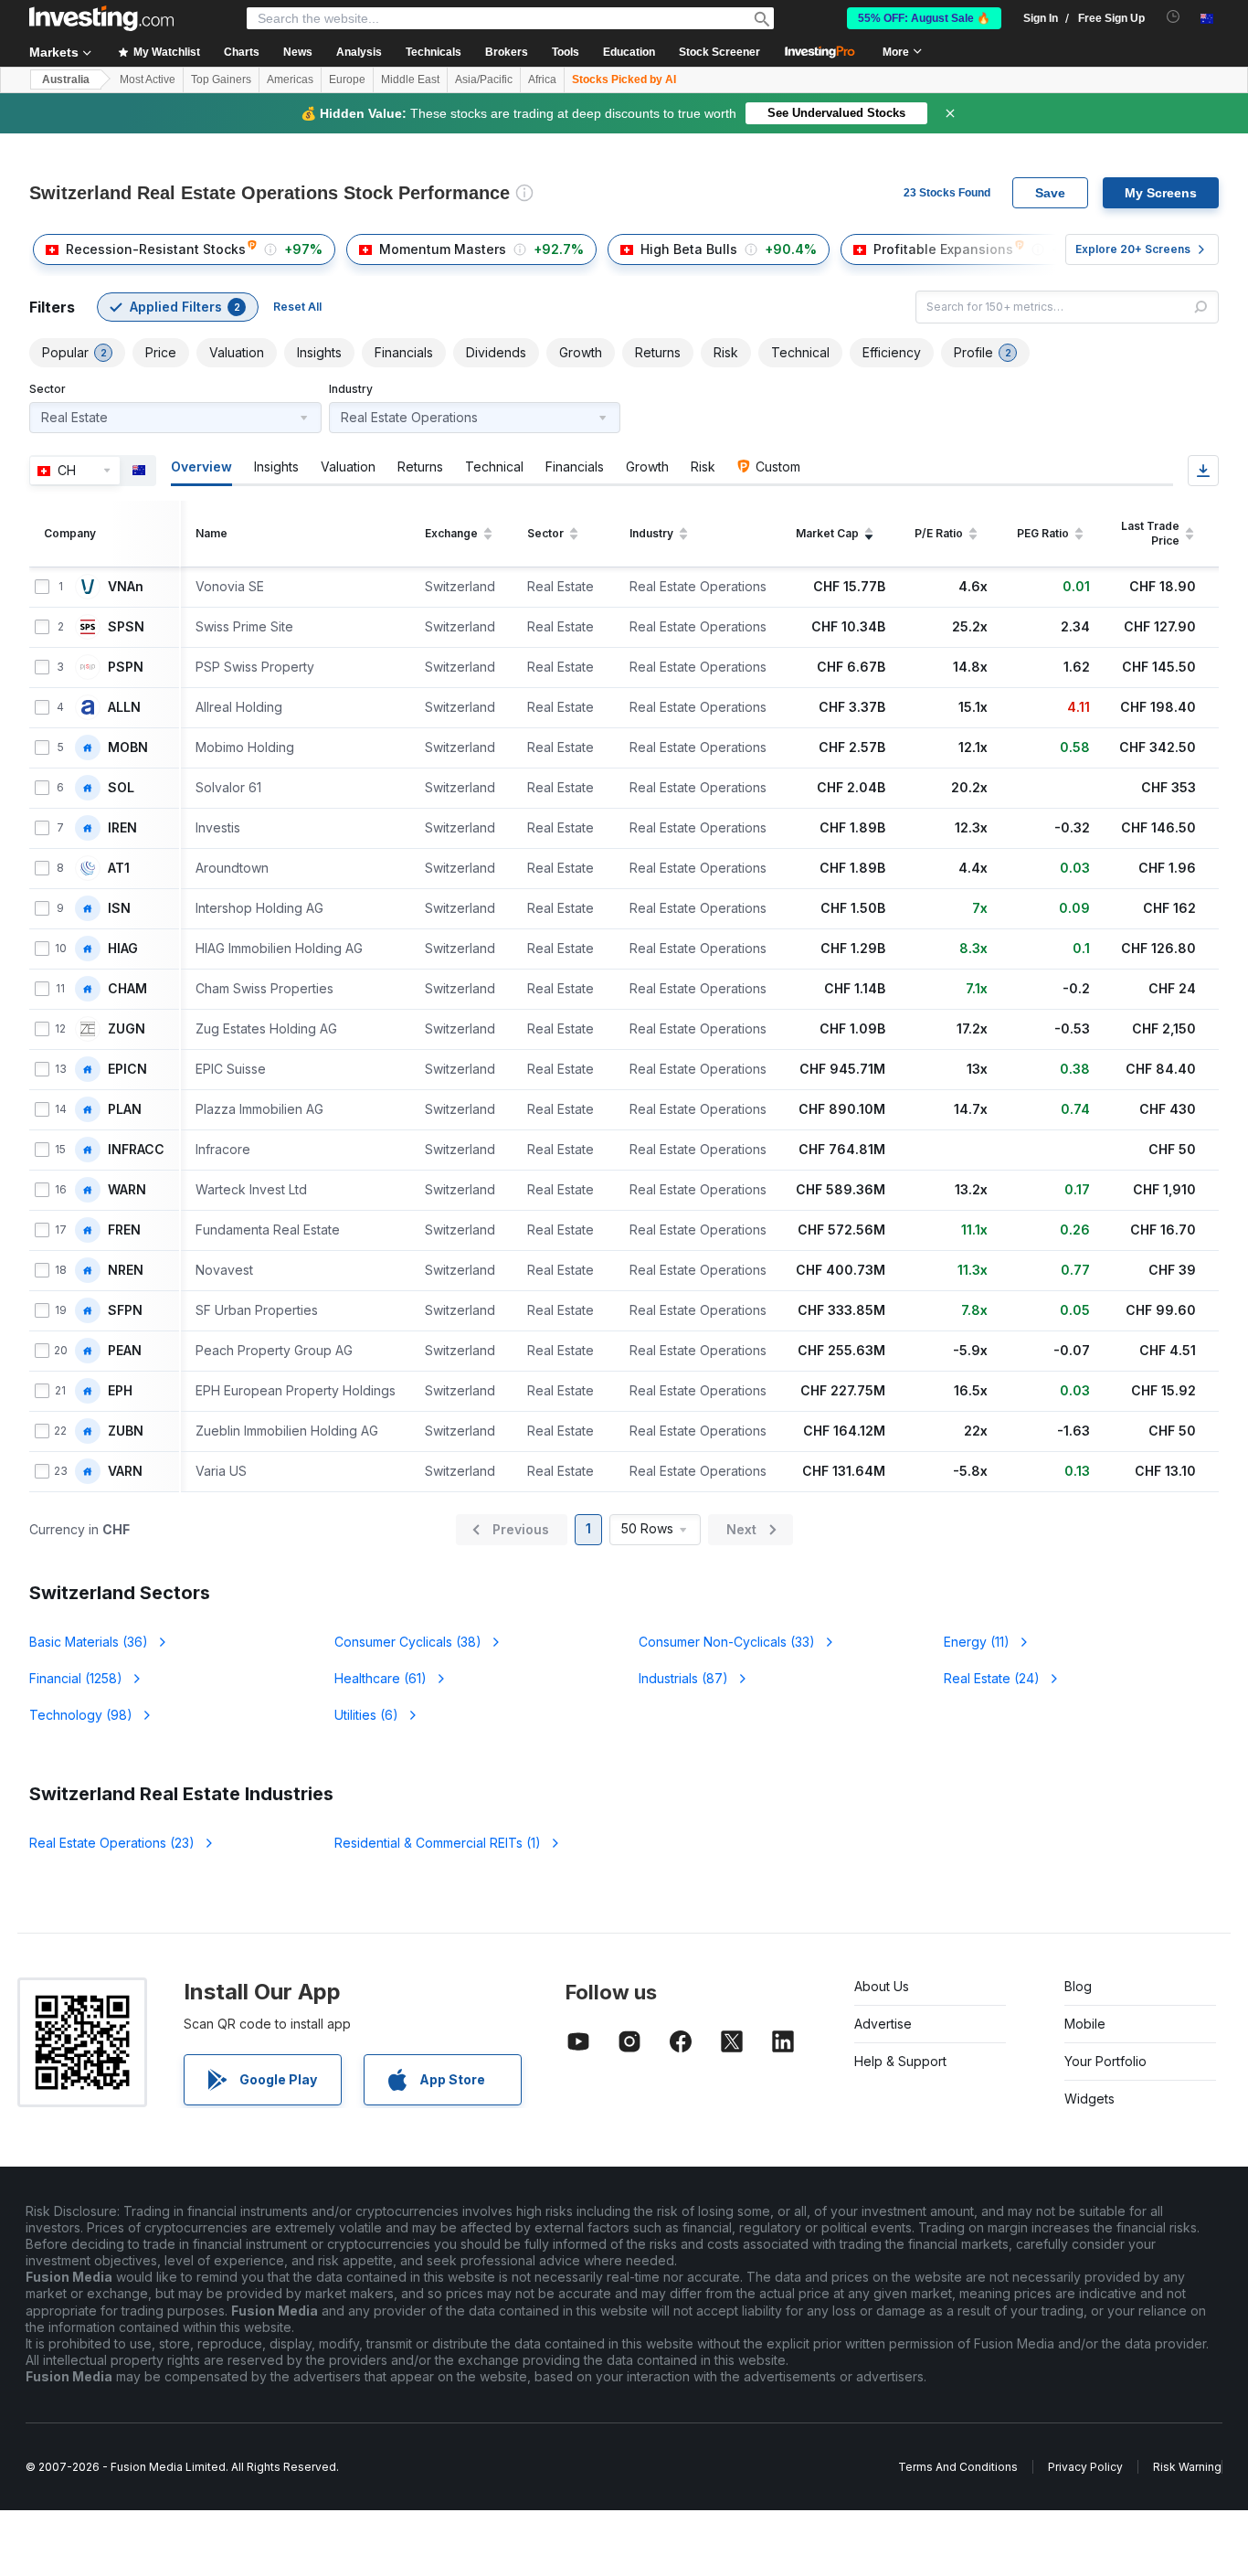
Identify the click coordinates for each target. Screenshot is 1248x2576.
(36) (89, 1642)
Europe (347, 80)
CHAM (127, 989)
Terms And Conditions (958, 2467)
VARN (125, 1471)
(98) (81, 1715)
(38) (408, 1642)
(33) (727, 1642)
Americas (290, 80)
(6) (366, 1715)
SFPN (125, 1310)
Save (1050, 193)
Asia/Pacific (484, 80)
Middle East (410, 80)
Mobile (1085, 2024)
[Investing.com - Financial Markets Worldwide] (101, 18)
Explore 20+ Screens (1133, 249)
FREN (124, 1230)
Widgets (1089, 2099)
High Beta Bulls (689, 249)
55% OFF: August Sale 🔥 (924, 18)
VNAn (126, 587)
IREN (122, 828)
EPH (120, 1391)
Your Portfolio (1105, 2061)
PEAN (125, 1351)
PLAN (125, 1109)
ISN (119, 908)
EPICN (127, 1069)
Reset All (297, 307)
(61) (381, 1678)
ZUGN (127, 1029)
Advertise (883, 2024)
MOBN (128, 747)
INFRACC (136, 1150)
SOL (121, 788)
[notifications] (1174, 17)
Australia (66, 80)
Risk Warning (1187, 2467)
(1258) (76, 1678)
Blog (1078, 1986)
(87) (683, 1678)
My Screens (1161, 193)
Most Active (148, 80)
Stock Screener (719, 52)
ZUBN (126, 1431)
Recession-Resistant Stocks (156, 249)
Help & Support (900, 2061)
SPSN (126, 627)
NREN (126, 1270)
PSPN (126, 667)
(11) (977, 1642)
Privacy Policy (1085, 2467)
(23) (112, 1843)
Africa (542, 80)
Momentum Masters (443, 249)
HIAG (123, 949)
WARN (127, 1190)
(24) (992, 1678)
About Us (882, 1986)
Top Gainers (221, 80)
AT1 (119, 868)
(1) (438, 1843)
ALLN (124, 707)
